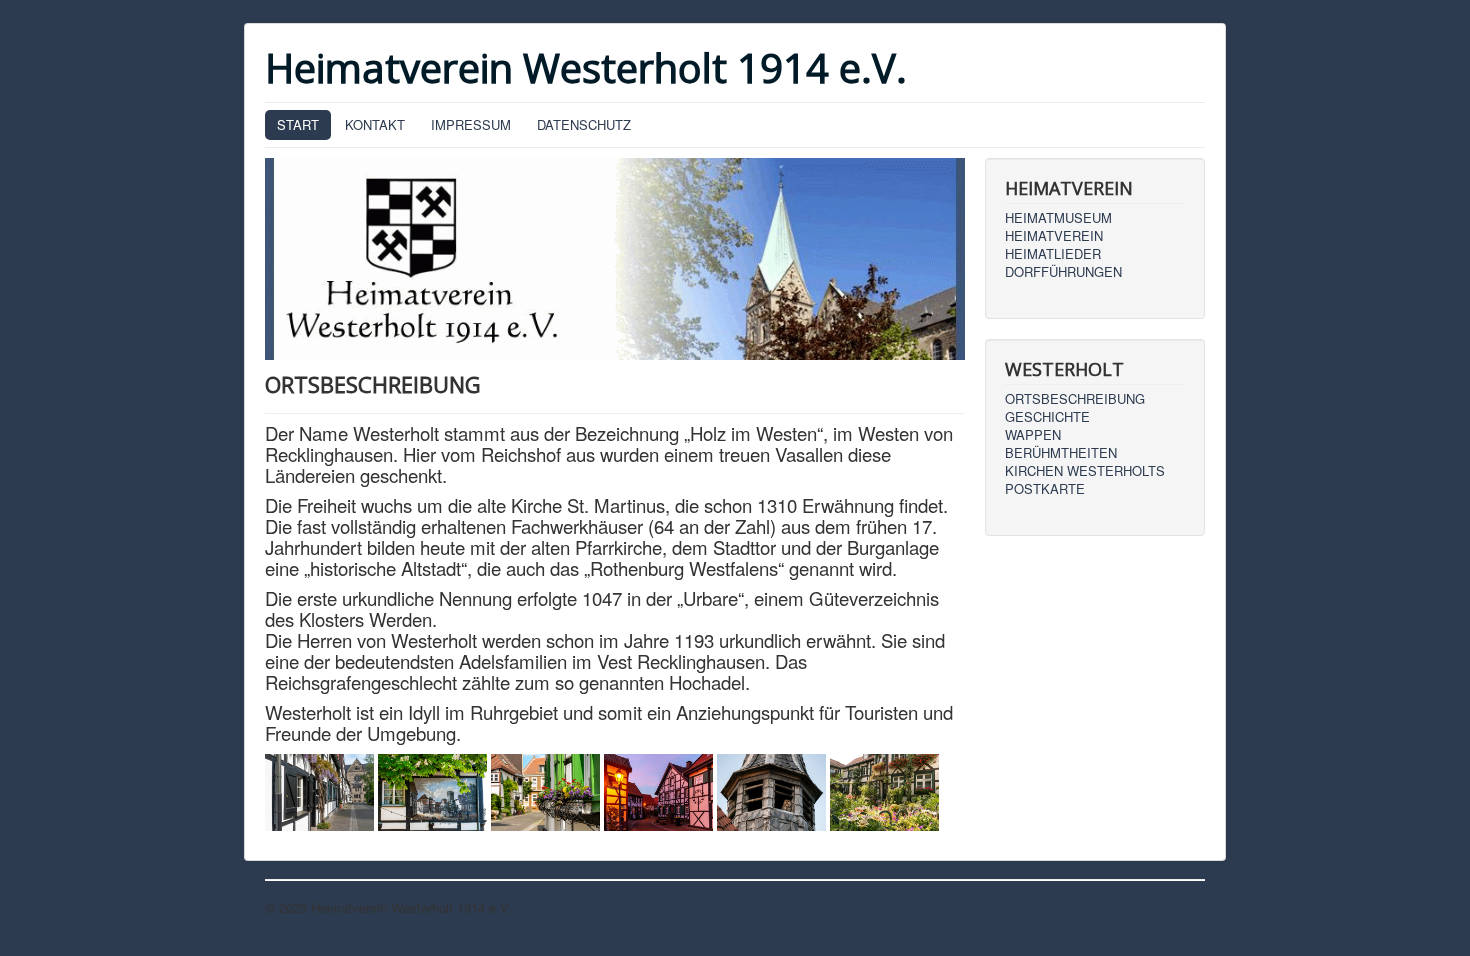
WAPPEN (1033, 435)
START (298, 124)
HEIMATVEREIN (1054, 236)
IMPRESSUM (471, 124)
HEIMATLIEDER (1053, 254)
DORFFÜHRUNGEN (1063, 272)
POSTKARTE (1045, 489)
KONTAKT (375, 124)
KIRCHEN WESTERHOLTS (1085, 471)
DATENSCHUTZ (584, 124)
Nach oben (1174, 907)
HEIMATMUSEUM (1058, 218)
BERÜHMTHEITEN (1061, 453)
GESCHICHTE (1047, 417)
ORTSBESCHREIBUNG (1075, 399)
